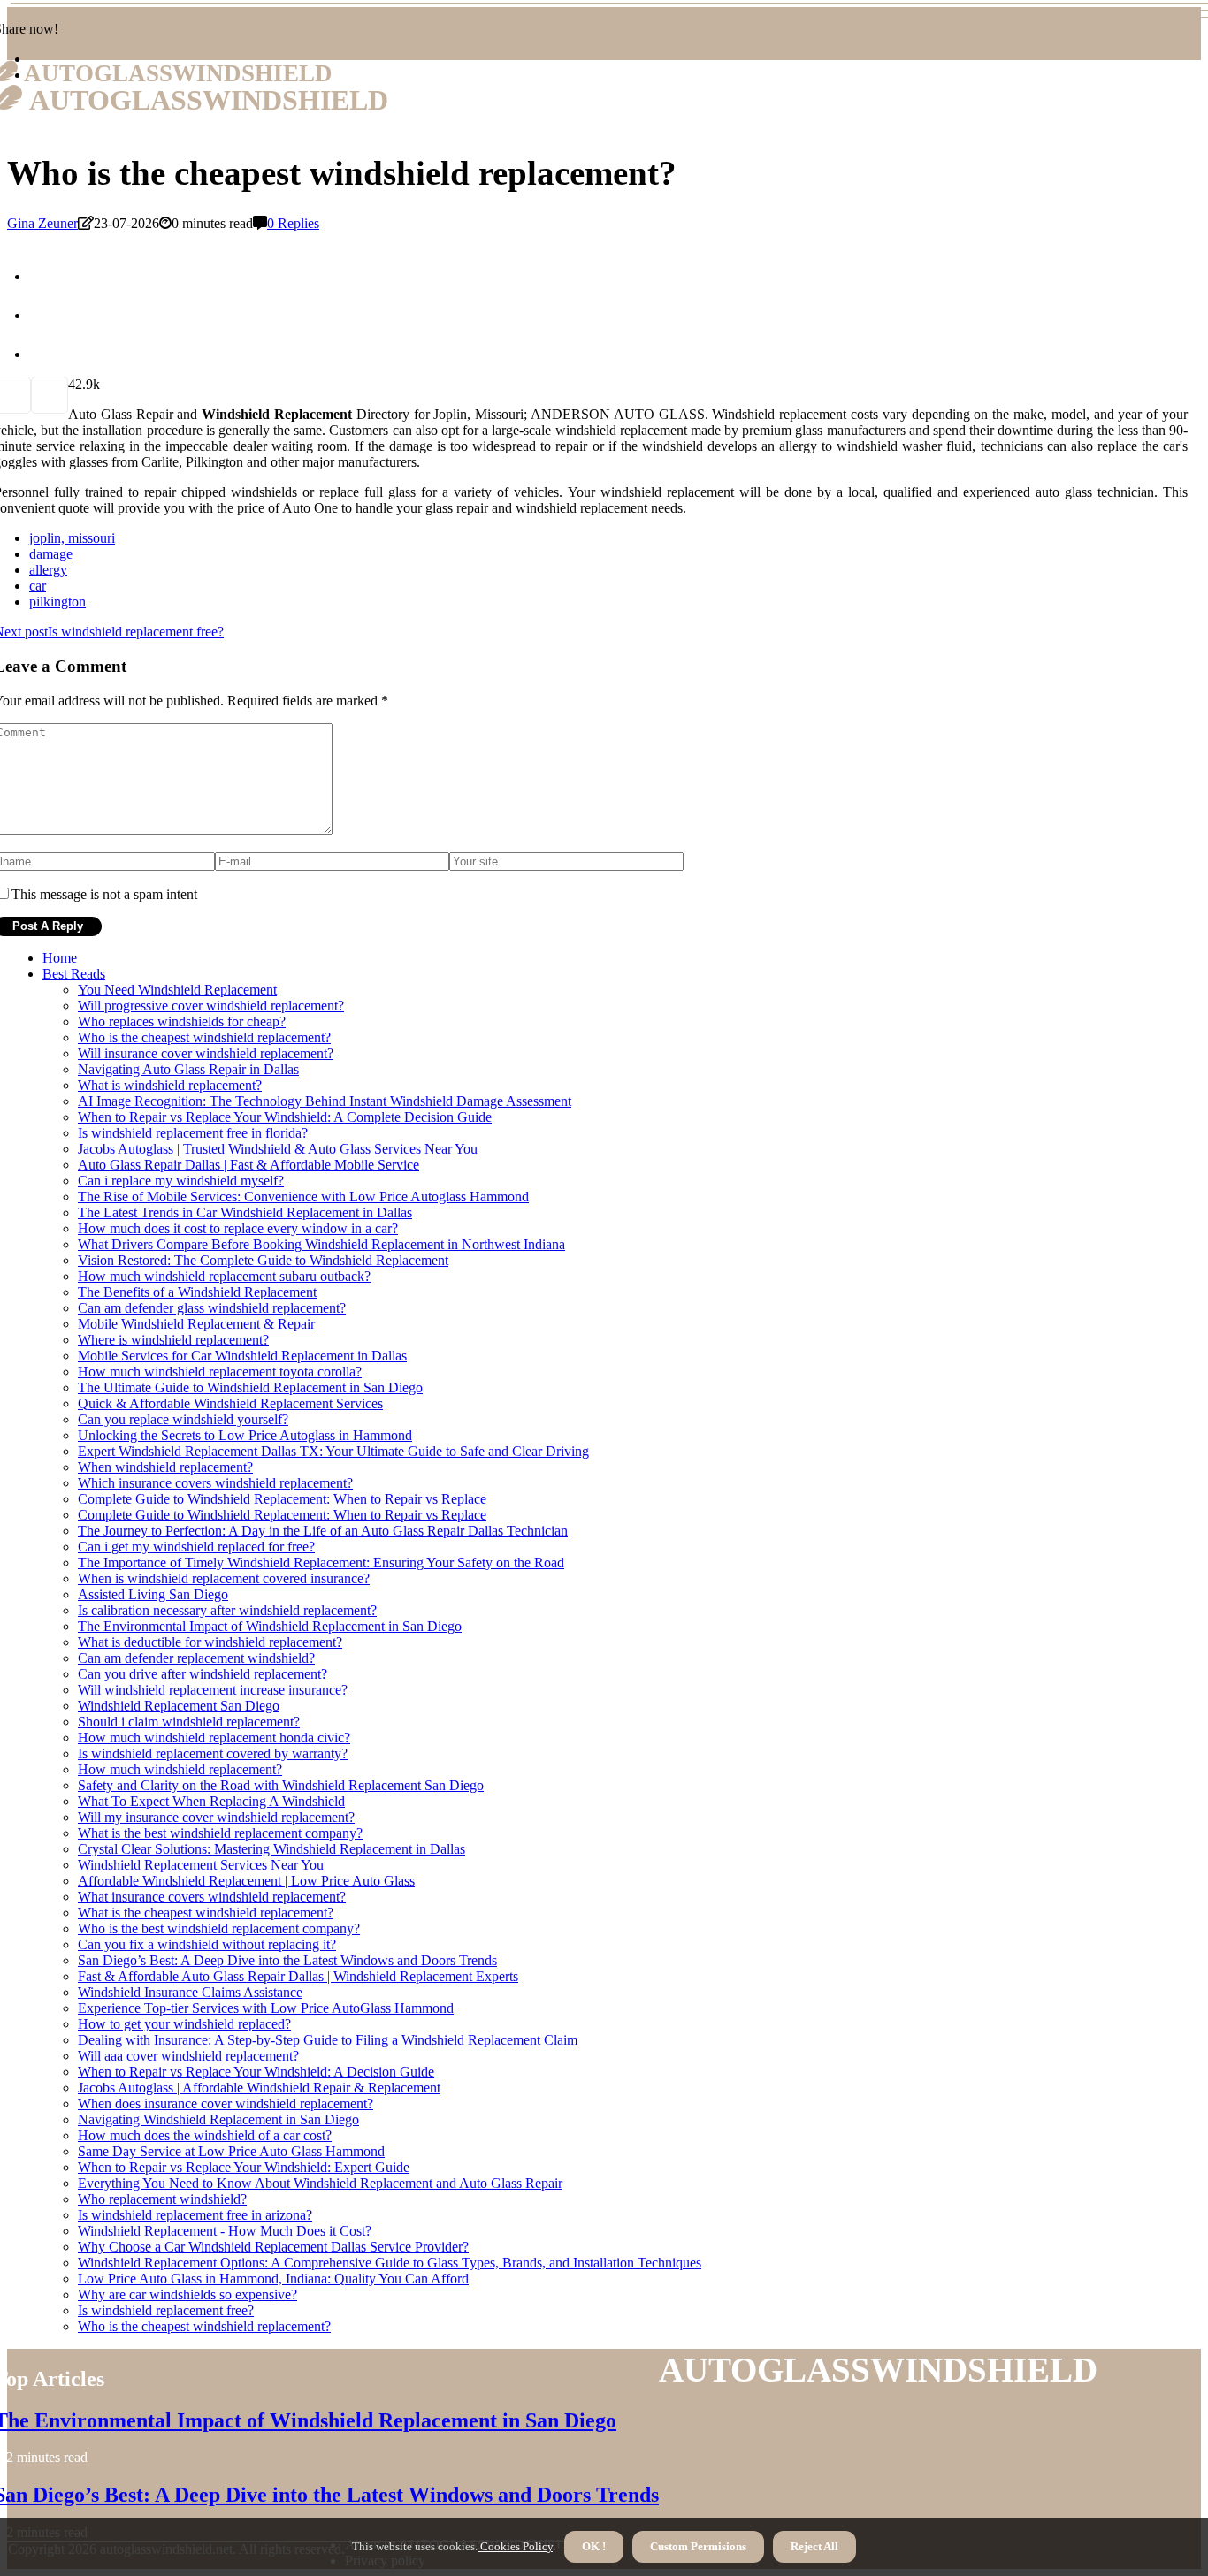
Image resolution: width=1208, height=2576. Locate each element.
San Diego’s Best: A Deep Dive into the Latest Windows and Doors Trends (287, 1960)
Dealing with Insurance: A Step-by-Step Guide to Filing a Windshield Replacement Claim (328, 2040)
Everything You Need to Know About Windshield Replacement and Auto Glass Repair (320, 2183)
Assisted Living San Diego (153, 1594)
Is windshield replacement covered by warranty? (213, 1753)
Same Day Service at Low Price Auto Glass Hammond (231, 2151)
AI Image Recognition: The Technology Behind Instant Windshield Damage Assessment (325, 1101)
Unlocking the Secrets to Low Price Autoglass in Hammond (245, 1435)
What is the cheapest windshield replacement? (206, 1913)
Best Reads (74, 974)
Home (60, 958)
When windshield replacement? (165, 1467)
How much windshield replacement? (180, 1769)
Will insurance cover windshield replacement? (206, 1053)
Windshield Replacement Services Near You (201, 1865)
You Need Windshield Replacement (177, 990)
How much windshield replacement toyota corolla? (220, 1372)
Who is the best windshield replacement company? (219, 1928)
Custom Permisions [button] (698, 2546)
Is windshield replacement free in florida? (193, 1133)
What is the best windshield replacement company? (220, 1833)
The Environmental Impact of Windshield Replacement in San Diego (270, 1626)
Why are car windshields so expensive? (187, 2294)
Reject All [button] (814, 2546)
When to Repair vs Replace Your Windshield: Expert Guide (244, 2167)
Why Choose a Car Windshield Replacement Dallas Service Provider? (273, 2247)
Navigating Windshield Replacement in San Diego (218, 2119)
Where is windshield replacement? (173, 1340)
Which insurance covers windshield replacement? (215, 1483)
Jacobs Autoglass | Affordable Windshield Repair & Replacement (259, 2088)
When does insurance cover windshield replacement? (226, 2103)
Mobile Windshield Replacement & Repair (196, 1324)
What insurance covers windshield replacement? (212, 1897)
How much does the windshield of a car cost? (205, 2135)
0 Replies (293, 223)
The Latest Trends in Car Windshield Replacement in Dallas (245, 1212)
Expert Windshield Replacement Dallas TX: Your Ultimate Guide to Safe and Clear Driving (333, 1451)
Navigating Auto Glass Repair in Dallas (188, 1069)
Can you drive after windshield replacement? (203, 1674)
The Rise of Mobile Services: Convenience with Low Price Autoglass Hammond (303, 1197)
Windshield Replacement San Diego (179, 1706)
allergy (48, 570)
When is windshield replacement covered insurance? (224, 1578)
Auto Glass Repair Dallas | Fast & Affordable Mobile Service (248, 1165)
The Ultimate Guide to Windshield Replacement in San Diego (250, 1387)
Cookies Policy (515, 2546)
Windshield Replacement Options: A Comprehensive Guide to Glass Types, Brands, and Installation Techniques (390, 2263)
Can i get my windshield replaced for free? (196, 1547)
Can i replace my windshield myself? (181, 1181)
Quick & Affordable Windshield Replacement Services (230, 1403)
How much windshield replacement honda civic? (214, 1738)
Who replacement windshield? (162, 2199)
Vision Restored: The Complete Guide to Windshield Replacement (263, 1260)
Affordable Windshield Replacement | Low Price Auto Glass (246, 1881)
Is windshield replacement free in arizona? (195, 2215)
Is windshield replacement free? (166, 2310)
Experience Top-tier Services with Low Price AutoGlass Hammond (266, 2008)
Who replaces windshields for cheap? (182, 1021)
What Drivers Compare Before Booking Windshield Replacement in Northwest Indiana (321, 1244)
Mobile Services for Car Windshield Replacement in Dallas (242, 1356)
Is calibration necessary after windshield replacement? (227, 1610)
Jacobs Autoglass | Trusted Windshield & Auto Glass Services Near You (278, 1149)
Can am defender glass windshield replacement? (212, 1308)
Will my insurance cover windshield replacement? (216, 1817)
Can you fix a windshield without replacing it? (207, 1944)
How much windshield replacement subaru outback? (224, 1276)
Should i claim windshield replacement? (189, 1722)
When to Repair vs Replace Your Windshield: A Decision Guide (256, 2072)
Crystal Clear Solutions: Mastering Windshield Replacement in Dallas (271, 1849)
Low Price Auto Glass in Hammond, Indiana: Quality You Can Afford (273, 2279)
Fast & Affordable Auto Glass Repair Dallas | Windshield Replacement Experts (298, 1976)
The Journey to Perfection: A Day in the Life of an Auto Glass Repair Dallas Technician (323, 1531)
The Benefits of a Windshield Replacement (197, 1292)
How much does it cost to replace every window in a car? (238, 1228)
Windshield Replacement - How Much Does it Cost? (225, 2231)
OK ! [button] (594, 2546)
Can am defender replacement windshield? (196, 1658)
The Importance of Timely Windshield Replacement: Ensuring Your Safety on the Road (321, 1562)
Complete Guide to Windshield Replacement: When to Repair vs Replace (282, 1499)
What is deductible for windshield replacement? (210, 1642)
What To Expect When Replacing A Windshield (211, 1801)
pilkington (57, 602)
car (38, 586)
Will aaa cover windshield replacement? (188, 2056)
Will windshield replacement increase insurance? (213, 1690)
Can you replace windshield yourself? (183, 1419)
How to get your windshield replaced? (184, 2024)
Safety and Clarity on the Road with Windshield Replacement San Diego (281, 1785)
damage (51, 554)
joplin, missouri (72, 538)
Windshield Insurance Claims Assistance (190, 1992)
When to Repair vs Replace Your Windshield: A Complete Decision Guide (285, 1117)
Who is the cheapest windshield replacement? (204, 1037)
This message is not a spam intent (104, 894)
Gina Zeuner (42, 223)
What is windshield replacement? (170, 1085)
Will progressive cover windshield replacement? (211, 1006)
